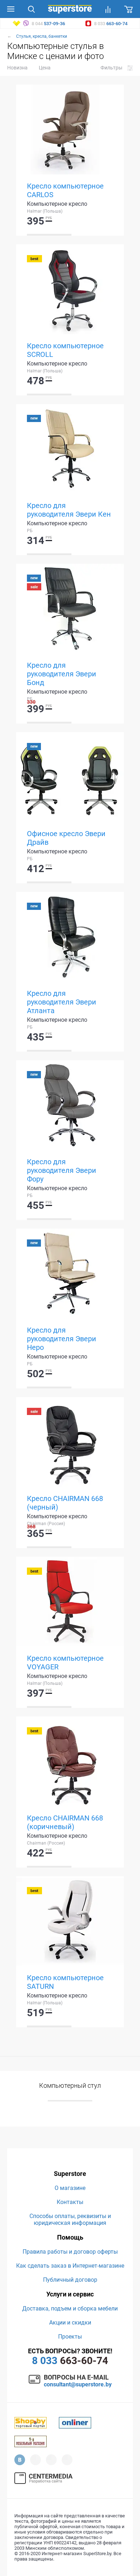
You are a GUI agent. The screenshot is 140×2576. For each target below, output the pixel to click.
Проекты (70, 2337)
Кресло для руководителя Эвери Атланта (62, 1002)
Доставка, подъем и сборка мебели (70, 2309)
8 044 (48, 24)
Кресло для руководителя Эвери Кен (69, 510)
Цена (45, 68)
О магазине (70, 2188)
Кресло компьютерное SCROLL (65, 350)
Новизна (17, 68)
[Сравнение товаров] (108, 9)
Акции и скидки (70, 2323)
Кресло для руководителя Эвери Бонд (62, 674)
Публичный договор (70, 2280)
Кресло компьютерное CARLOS (65, 190)
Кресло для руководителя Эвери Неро (62, 1339)
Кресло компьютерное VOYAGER (65, 1663)
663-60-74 (70, 2361)
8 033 (110, 24)
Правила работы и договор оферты (70, 2252)
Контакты (70, 2202)
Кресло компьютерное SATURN (65, 1982)
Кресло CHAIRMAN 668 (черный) (65, 1503)
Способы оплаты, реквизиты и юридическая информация (70, 2219)
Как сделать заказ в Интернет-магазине (70, 2266)
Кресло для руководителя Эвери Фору (62, 1170)
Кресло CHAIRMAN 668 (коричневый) (65, 1822)
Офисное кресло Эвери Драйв (66, 838)
